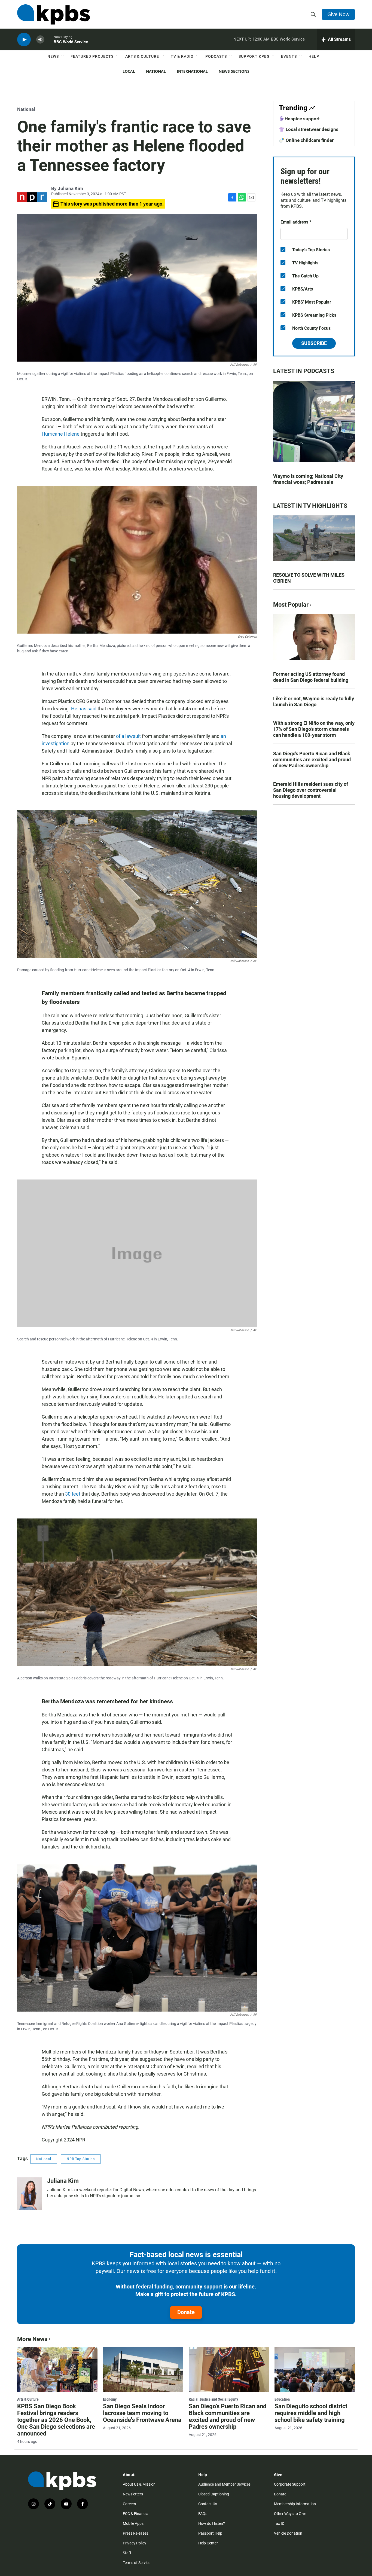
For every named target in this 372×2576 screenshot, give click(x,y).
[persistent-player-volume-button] (40, 40)
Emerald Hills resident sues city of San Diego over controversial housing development (311, 790)
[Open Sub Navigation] (63, 56)
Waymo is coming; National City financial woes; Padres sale (308, 479)
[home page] (54, 14)
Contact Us (208, 2504)
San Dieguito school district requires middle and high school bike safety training (311, 2413)
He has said (84, 709)
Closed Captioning (214, 2494)
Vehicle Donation (288, 2533)
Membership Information (295, 2504)
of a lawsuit (128, 736)
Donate (186, 2312)
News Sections (234, 71)
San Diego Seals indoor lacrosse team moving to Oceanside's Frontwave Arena (142, 2413)
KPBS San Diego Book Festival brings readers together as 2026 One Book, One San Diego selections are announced (56, 2420)
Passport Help (210, 2533)
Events (289, 56)
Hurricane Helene (61, 434)
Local (129, 71)
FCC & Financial (136, 2514)
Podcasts (216, 56)
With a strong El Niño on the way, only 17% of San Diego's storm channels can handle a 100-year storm (314, 729)
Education (282, 2399)
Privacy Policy (135, 2543)
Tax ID (279, 2523)
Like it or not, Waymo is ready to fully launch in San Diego (314, 702)
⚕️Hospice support (299, 119)
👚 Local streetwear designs (309, 129)
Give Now (338, 14)
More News (32, 2339)
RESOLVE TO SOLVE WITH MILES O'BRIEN (309, 578)
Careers (129, 2504)
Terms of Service (137, 2563)
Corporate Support (290, 2484)
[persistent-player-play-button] (24, 40)
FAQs (203, 2514)
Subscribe (314, 343)
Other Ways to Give (290, 2514)
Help (314, 56)
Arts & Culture (142, 56)
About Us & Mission (139, 2484)
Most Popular (291, 605)
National (156, 71)
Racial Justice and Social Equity (213, 2399)
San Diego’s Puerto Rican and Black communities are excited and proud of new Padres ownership (312, 760)
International (192, 71)
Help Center (208, 2543)
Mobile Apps (133, 2523)
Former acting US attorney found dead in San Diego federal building (311, 677)
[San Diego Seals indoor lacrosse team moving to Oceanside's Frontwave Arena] (143, 2370)
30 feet (73, 1494)
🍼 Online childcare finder (306, 140)
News (53, 56)
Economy (110, 2399)
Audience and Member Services (224, 2484)
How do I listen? (212, 2523)
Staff (127, 2553)
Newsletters (133, 2494)
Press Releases (135, 2533)
